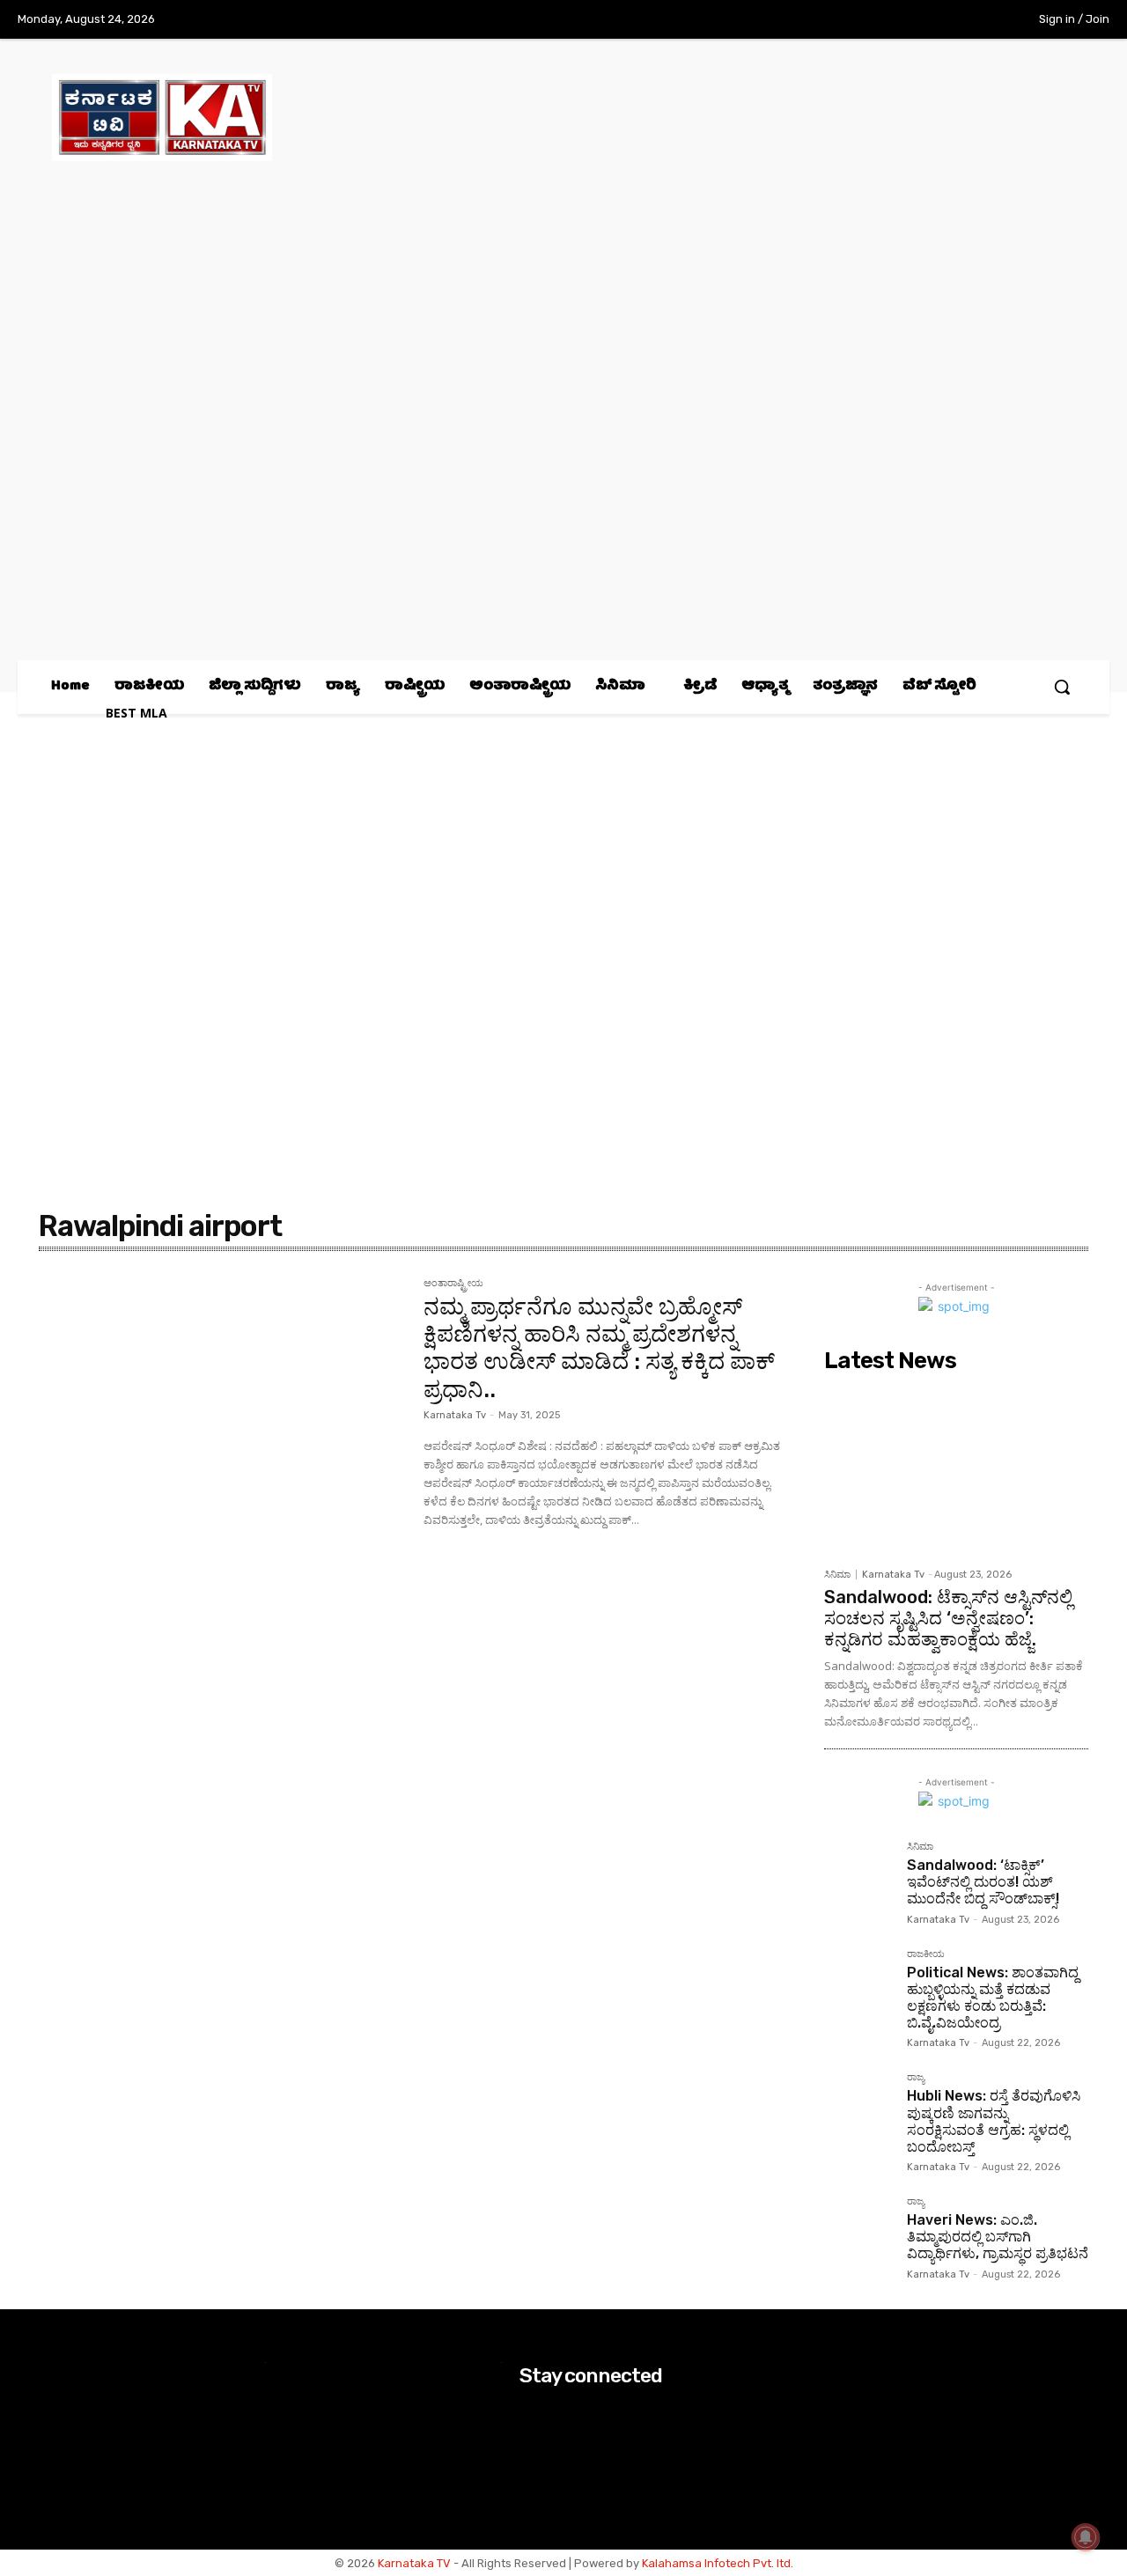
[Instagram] (903, 20)
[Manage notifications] (1086, 2537)
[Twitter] (940, 20)
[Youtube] (976, 20)
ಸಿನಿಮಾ (837, 1575)
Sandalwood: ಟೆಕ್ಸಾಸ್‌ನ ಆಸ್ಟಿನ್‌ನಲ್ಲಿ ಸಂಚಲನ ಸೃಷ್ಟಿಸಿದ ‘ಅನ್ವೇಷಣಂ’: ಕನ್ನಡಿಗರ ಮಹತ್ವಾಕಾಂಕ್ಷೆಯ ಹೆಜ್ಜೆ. (948, 1618)
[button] (1062, 687)
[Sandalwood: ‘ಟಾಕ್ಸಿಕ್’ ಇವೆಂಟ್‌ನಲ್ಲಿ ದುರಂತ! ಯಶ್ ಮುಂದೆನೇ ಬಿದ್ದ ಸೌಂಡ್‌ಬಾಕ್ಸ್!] (858, 1876)
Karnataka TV (414, 2563)
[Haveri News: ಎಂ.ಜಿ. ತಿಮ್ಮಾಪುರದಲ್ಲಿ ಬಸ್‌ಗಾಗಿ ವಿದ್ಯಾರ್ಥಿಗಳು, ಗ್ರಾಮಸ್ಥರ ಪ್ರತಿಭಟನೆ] (858, 2231)
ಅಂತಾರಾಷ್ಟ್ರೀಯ (453, 1284)
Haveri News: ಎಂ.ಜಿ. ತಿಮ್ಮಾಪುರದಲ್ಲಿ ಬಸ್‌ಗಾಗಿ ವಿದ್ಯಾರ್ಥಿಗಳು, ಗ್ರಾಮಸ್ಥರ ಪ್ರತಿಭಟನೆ (998, 2237)
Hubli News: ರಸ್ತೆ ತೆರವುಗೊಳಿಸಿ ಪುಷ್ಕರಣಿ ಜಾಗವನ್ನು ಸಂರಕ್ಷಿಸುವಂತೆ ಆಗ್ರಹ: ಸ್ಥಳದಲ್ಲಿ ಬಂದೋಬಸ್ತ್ (994, 2121)
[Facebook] (867, 20)
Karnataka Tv (455, 1415)
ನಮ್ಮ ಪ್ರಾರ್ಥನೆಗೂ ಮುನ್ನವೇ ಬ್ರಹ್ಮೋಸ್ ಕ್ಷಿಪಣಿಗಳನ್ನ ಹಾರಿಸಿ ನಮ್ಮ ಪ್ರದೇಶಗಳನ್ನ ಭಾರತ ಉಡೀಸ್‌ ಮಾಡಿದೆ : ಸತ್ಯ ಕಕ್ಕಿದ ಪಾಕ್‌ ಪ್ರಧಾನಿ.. (599, 1348)
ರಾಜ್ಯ (916, 2078)
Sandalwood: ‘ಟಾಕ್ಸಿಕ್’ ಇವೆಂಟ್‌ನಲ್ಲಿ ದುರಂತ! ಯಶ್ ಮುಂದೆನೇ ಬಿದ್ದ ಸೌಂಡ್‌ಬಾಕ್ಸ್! (983, 1882)
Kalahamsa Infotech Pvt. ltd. (718, 2563)
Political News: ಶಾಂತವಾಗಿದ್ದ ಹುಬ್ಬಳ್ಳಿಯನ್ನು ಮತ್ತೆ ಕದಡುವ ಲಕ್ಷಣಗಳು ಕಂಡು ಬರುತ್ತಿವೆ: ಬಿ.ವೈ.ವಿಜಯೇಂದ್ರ (993, 1998)
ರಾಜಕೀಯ (926, 1954)
